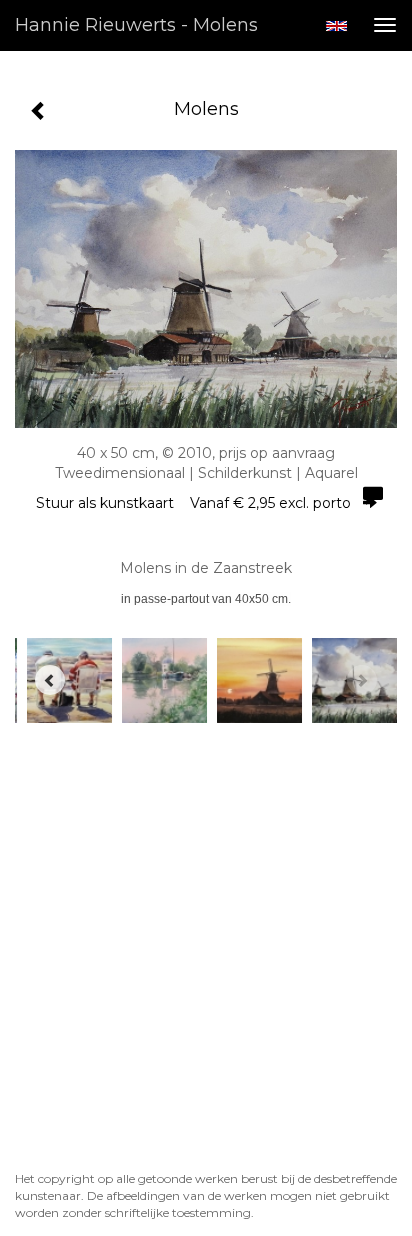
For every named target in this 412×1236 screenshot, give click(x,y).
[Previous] (50, 680)
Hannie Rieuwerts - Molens (136, 25)
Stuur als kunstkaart (193, 503)
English (336, 26)
